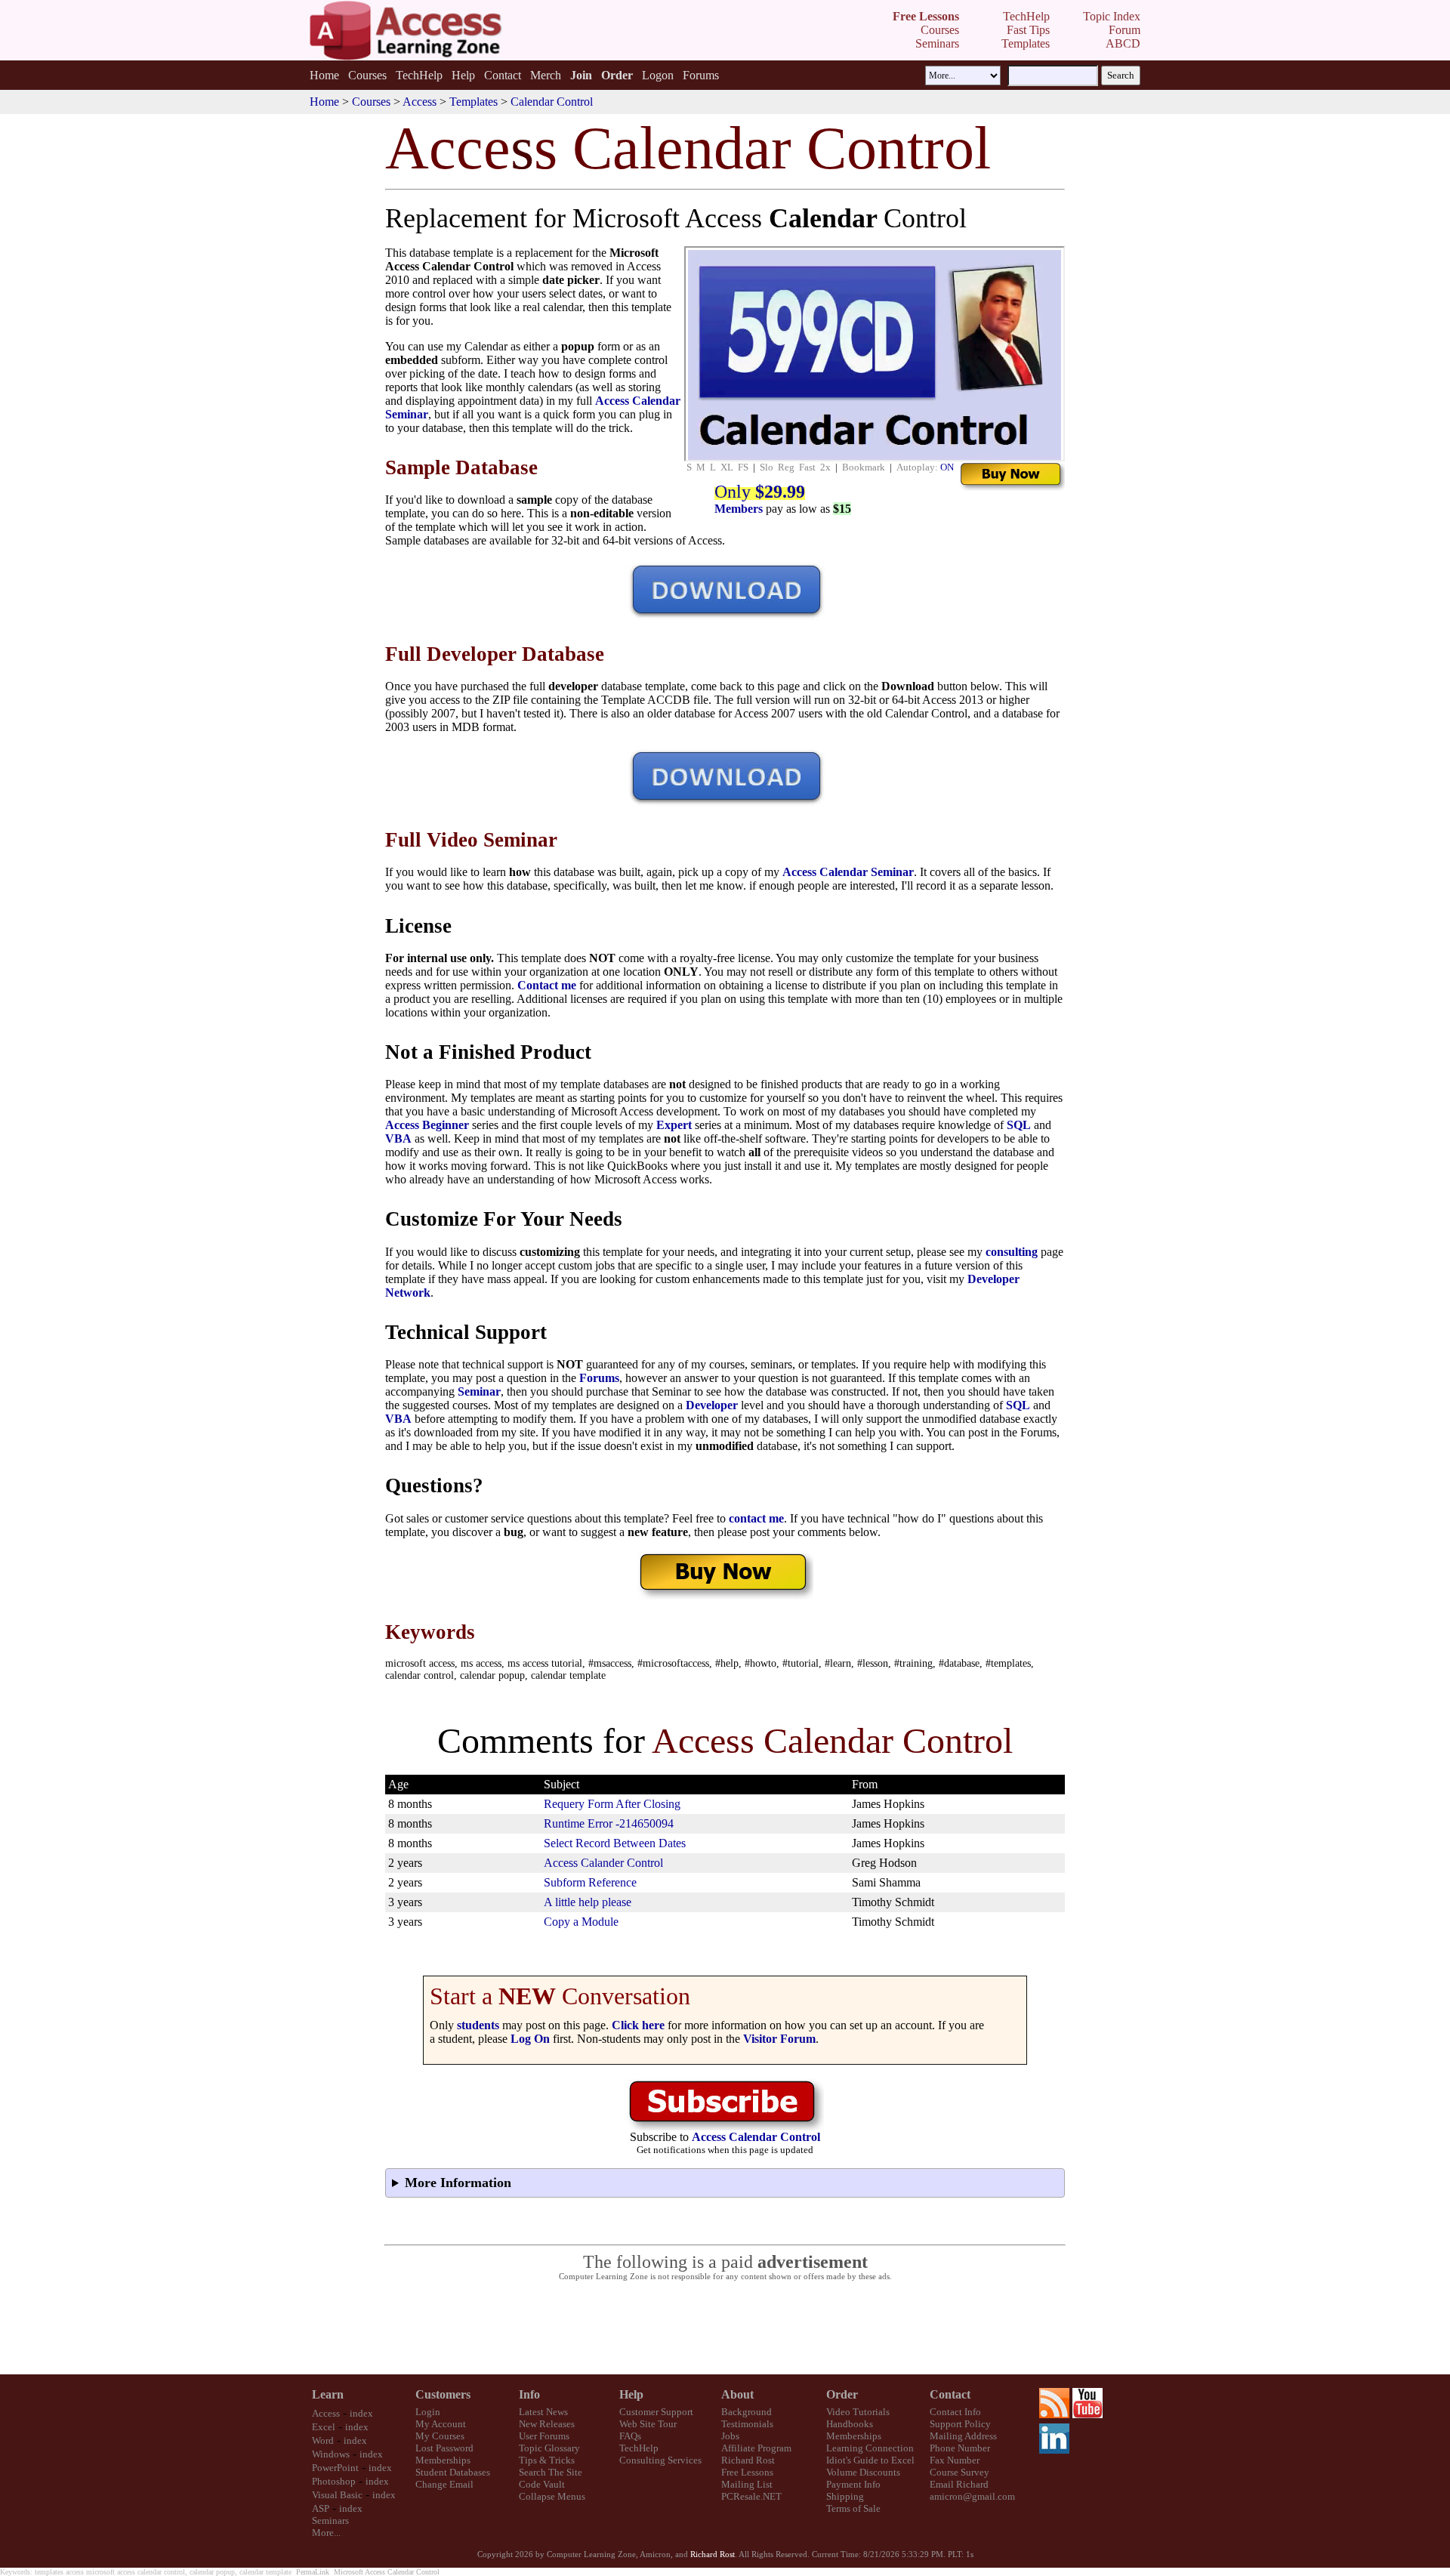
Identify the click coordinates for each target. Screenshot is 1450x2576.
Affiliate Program (756, 2448)
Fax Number (955, 2460)
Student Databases (453, 2472)
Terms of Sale (853, 2508)
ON (947, 467)
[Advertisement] (725, 2328)
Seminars (330, 2520)
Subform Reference (590, 1882)
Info (529, 2394)
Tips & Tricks (547, 2460)
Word (323, 2440)
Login (428, 2412)
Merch (546, 75)
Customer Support (656, 2412)
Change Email (444, 2484)
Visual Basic (337, 2495)
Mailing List (747, 2484)
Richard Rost (748, 2460)
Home (324, 75)
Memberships (443, 2460)
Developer (712, 1405)
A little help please (588, 1902)
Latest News (543, 2412)
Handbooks (850, 2424)
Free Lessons (747, 2472)
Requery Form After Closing (612, 1804)
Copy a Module (581, 1922)
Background (747, 2412)
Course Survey (959, 2472)
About (737, 2394)
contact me (756, 1518)
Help (463, 75)
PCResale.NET (751, 2496)
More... (326, 2533)
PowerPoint (335, 2468)
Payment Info (853, 2484)
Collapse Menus (552, 2496)
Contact (503, 75)
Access (420, 102)
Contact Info (955, 2412)
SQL (1019, 1125)
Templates (474, 102)
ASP (321, 2508)
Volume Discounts (863, 2472)
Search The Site (551, 2472)
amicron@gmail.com (972, 2496)
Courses (367, 75)
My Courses (440, 2436)
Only (760, 492)
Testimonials (747, 2424)
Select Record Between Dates (615, 1843)
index (361, 2413)
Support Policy (960, 2424)
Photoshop (334, 2481)
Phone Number (960, 2448)
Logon (658, 75)
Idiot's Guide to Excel (870, 2460)
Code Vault (542, 2484)
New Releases (547, 2424)
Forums (701, 75)
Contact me (547, 985)
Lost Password (444, 2448)
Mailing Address (963, 2436)
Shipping (845, 2496)
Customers (443, 2394)
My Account (441, 2424)
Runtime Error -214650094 (609, 1823)
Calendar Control (552, 102)
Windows (331, 2454)
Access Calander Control (603, 1863)
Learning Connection (870, 2448)
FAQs (630, 2436)
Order (842, 2394)
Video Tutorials (858, 2412)
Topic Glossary (549, 2448)
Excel (324, 2427)
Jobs (730, 2436)
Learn (328, 2394)
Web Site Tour (648, 2424)
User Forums (544, 2436)
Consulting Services (660, 2460)
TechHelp (419, 75)
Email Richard (959, 2484)
